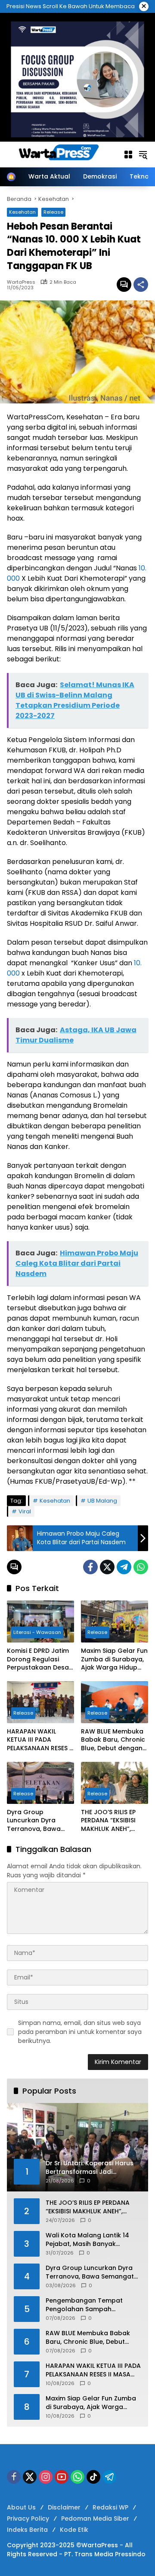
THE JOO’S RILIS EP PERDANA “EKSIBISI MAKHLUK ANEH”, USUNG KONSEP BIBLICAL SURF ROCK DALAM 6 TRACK (112, 1821)
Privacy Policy (28, 2518)
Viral (25, 1511)
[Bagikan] (141, 285)
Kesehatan (22, 212)
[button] (143, 155)
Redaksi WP (110, 2507)
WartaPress (21, 282)
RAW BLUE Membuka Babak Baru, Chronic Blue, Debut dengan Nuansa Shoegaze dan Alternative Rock (114, 1740)
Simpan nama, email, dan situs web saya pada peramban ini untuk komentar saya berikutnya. (80, 2032)
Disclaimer (64, 2507)
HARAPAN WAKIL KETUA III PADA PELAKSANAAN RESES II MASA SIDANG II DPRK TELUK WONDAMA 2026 (40, 1740)
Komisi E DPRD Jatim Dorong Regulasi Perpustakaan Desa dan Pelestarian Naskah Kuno (38, 1659)
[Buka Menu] (128, 155)
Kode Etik (74, 2530)
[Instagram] (46, 2477)
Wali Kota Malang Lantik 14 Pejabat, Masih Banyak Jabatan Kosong (87, 2240)
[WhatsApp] (141, 1567)
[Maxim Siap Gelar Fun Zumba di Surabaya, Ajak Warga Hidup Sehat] (115, 1621)
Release (53, 212)
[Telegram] (124, 1567)
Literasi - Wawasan (37, 1632)
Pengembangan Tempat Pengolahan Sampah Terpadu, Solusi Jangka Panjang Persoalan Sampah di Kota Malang (93, 2305)
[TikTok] (93, 2477)
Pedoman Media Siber (95, 2518)
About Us (21, 2507)
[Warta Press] (61, 154)
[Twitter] (107, 1567)
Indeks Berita (27, 2530)
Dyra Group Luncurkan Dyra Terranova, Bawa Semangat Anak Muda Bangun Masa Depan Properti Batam (38, 1821)
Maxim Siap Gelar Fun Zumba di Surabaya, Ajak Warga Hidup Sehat (114, 1659)
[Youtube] (62, 2477)
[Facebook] (90, 1567)
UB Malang (102, 1501)
